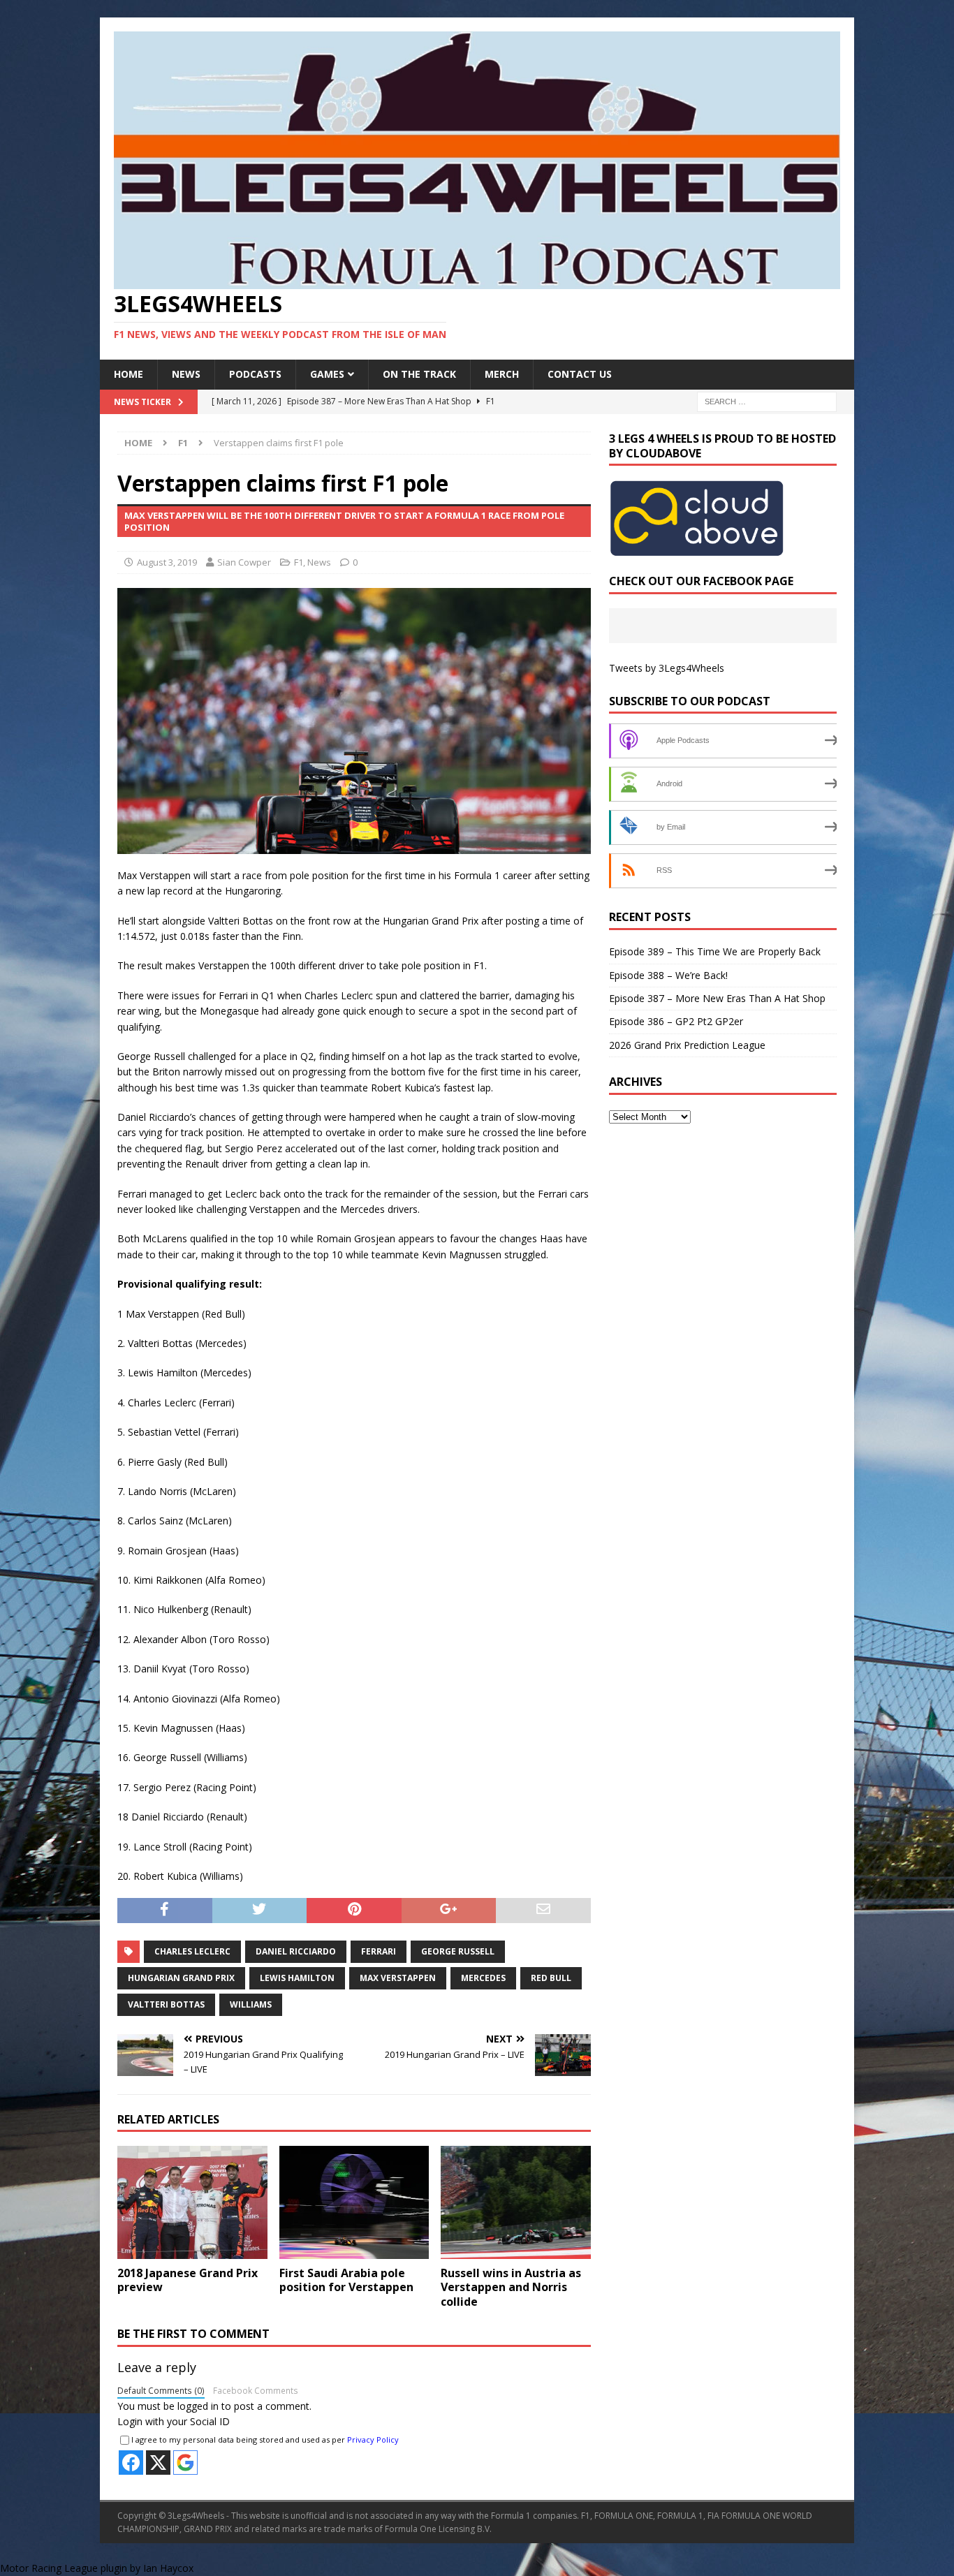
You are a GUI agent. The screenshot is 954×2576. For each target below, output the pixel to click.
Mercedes (483, 1978)
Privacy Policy (373, 2439)
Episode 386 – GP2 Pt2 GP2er (676, 1021)
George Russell (458, 1951)
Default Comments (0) (161, 2390)
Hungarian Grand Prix (181, 1978)
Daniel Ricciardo (296, 1951)
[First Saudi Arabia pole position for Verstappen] (354, 2202)
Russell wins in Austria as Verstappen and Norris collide (511, 2288)
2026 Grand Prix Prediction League (687, 1045)
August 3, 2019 (167, 562)
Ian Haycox (168, 2568)
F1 (299, 562)
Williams (251, 2004)
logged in (198, 2406)
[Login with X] (158, 2463)
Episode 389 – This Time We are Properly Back (715, 951)
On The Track (419, 374)
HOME (129, 374)
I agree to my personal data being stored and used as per (265, 2439)
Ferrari (379, 1951)
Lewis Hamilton (297, 1978)
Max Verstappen (398, 1978)
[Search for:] (767, 400)
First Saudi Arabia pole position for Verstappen (346, 2280)
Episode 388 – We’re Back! (668, 975)
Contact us (580, 374)
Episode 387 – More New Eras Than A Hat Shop (717, 998)
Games (327, 374)
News (186, 374)
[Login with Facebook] (131, 2463)
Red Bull (551, 1978)
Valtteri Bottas (166, 2004)
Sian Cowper (244, 562)
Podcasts (255, 374)
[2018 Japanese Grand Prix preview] (192, 2202)
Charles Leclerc (192, 1951)
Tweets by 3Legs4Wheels (667, 668)
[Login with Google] (185, 2463)
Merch (502, 374)
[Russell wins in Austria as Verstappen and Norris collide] (516, 2202)
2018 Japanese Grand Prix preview (188, 2280)
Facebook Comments (256, 2390)
